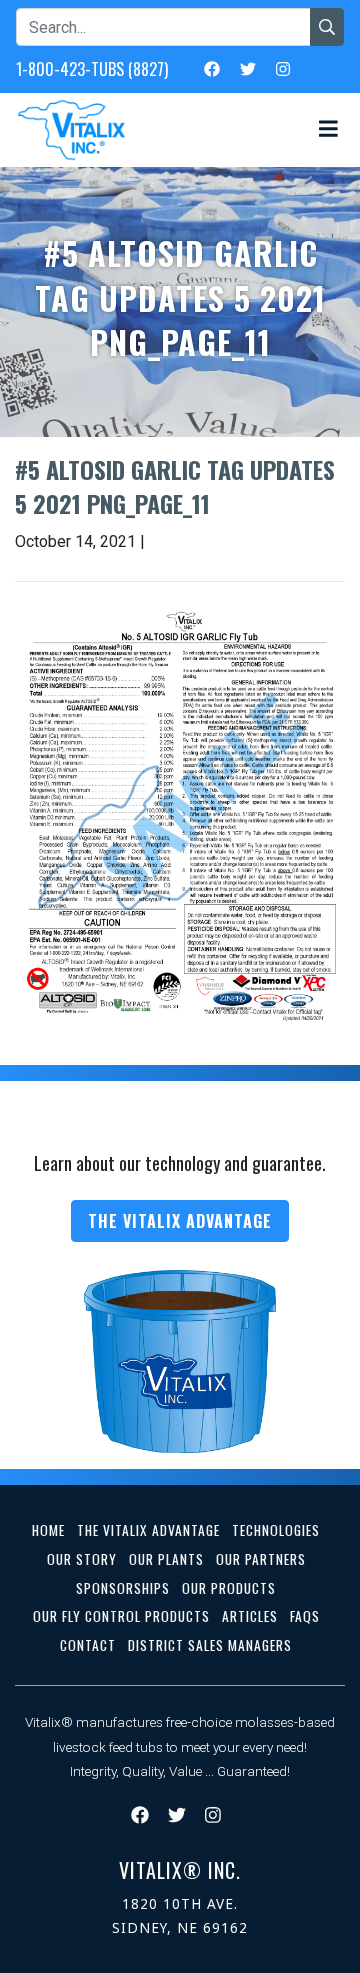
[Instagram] (283, 68)
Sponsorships (123, 1588)
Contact (88, 1645)
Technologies (276, 1530)
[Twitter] (248, 68)
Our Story (82, 1559)
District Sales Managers (210, 1645)
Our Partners (261, 1559)
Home (48, 1530)
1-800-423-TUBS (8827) (92, 69)
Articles (250, 1616)
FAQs (305, 1616)
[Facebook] (212, 68)
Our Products (229, 1588)
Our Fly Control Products (121, 1616)
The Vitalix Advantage (180, 1221)
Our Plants (166, 1559)
